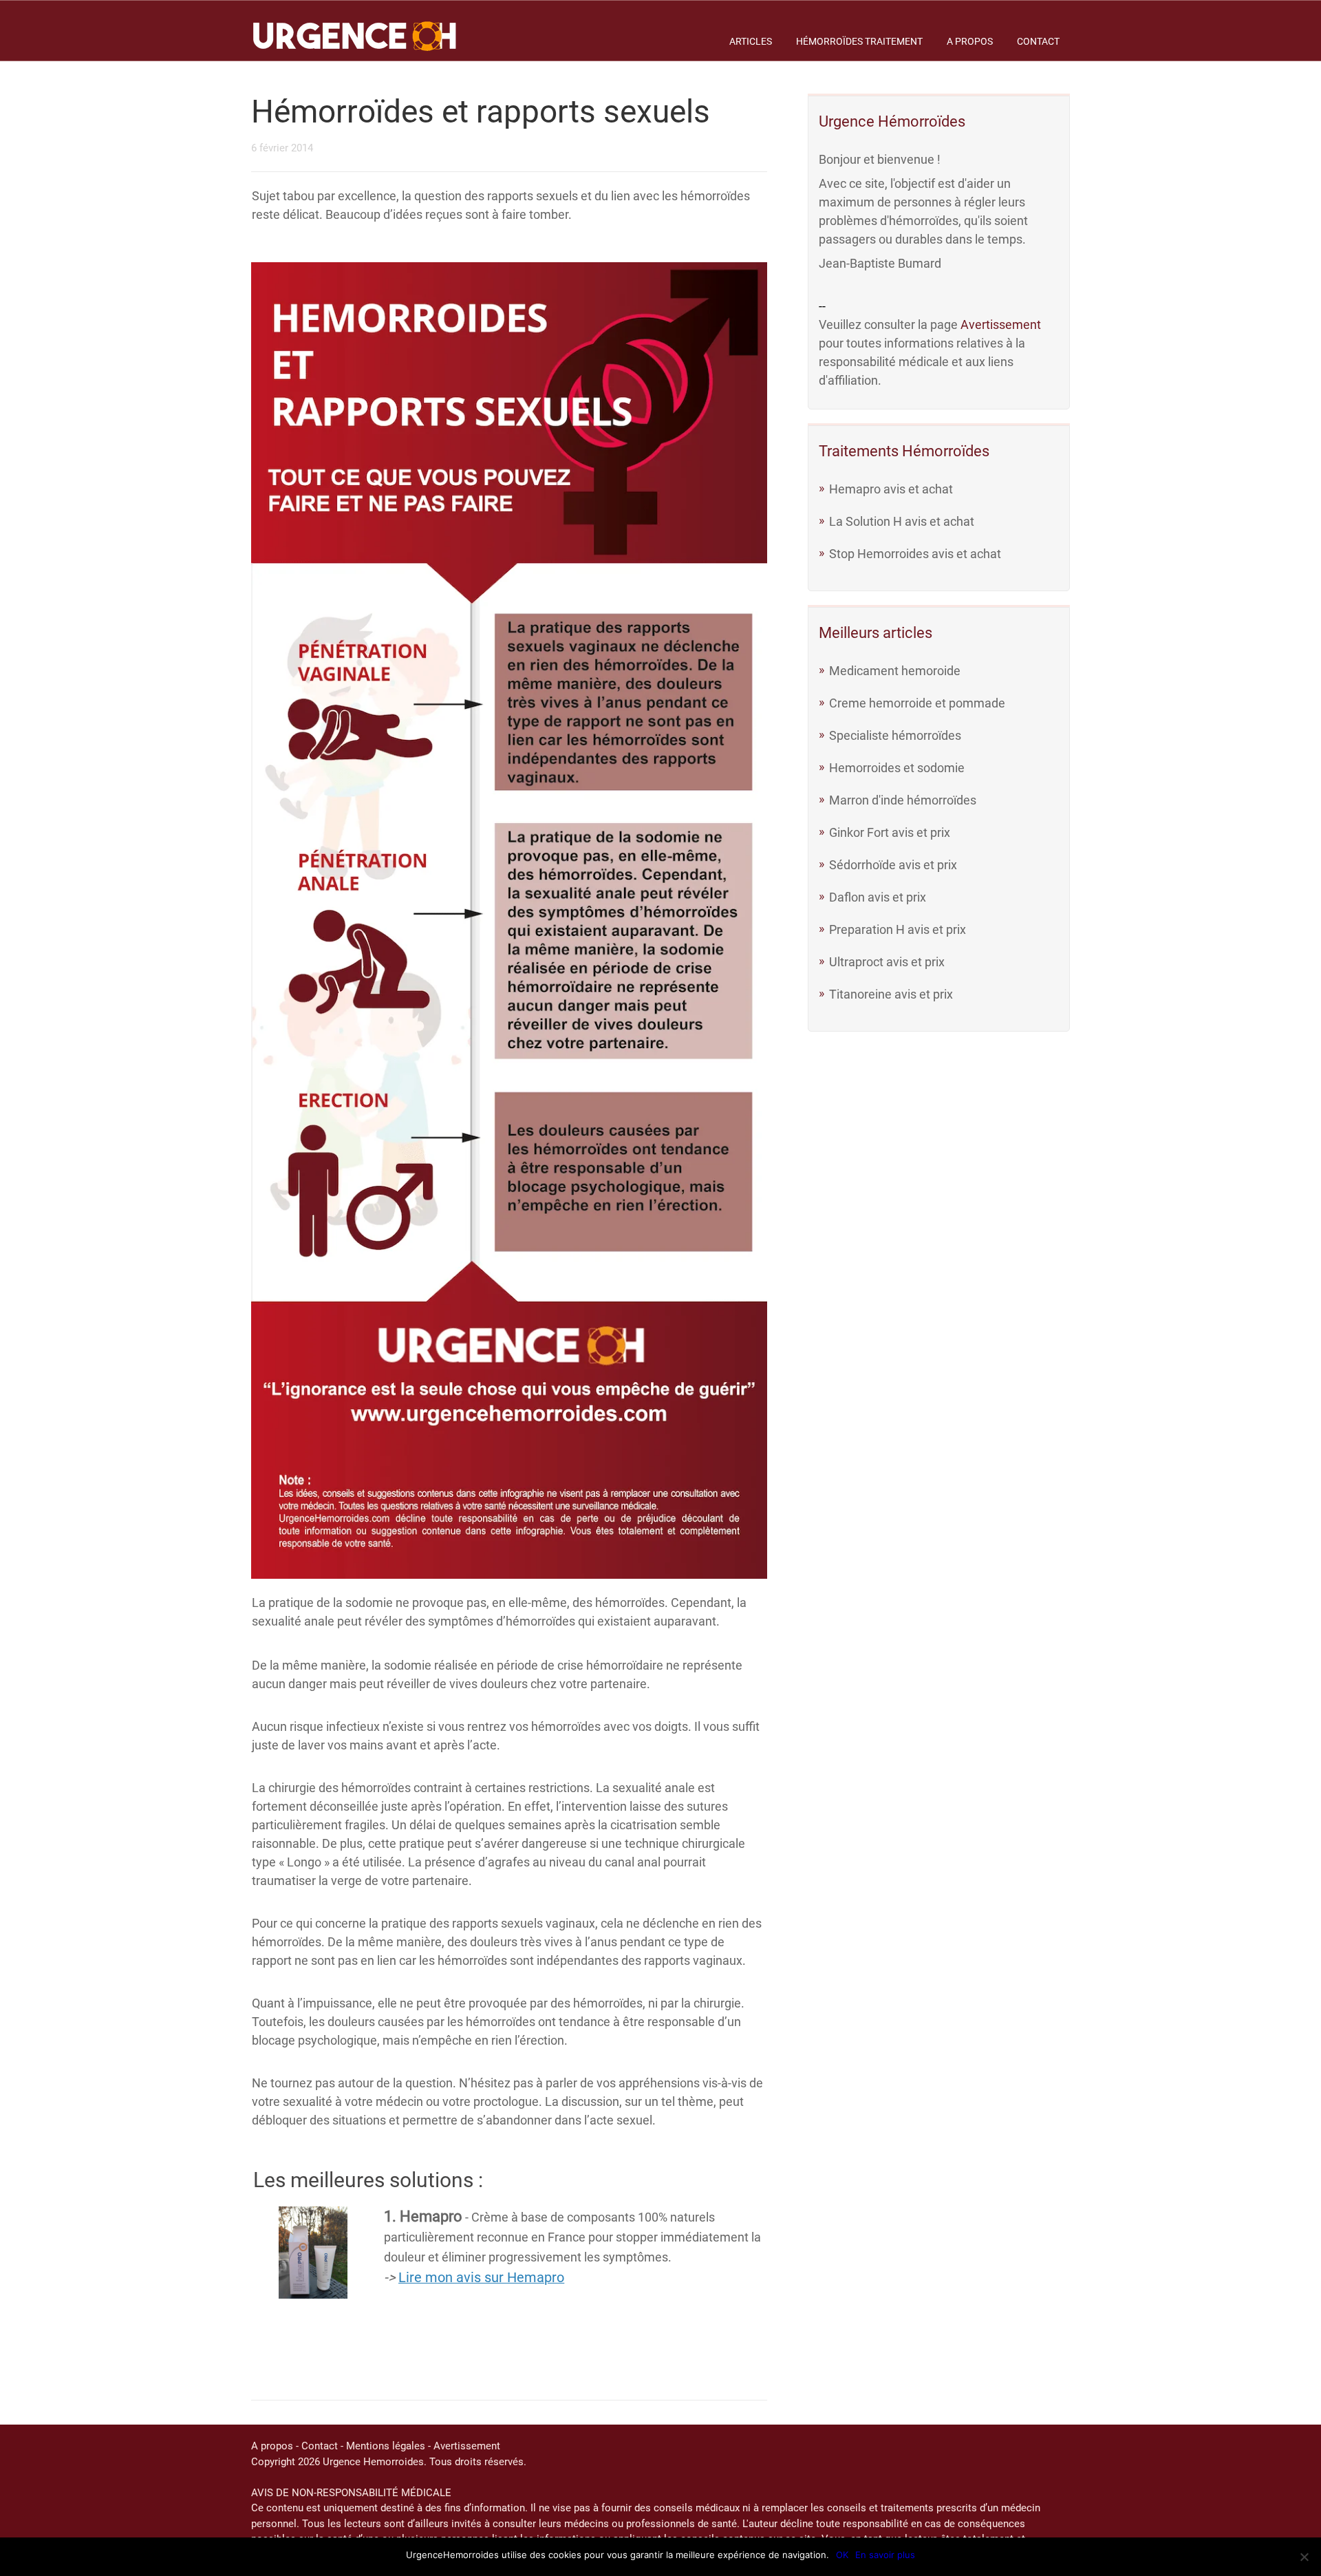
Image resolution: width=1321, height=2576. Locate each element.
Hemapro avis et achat (891, 489)
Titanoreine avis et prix (891, 994)
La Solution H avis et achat (902, 521)
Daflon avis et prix (878, 897)
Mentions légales (386, 2446)
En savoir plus (885, 2555)
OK (842, 2555)
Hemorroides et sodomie (897, 768)
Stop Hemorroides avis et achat (915, 554)
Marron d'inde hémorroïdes (903, 800)
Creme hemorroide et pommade (917, 703)
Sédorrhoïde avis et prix (893, 865)
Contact (1038, 41)
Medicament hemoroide (895, 671)
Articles (751, 41)
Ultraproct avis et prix (887, 962)
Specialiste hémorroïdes (895, 735)
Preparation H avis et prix (898, 929)
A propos (970, 41)
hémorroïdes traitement (859, 41)
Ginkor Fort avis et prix (890, 832)
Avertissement (1001, 324)
